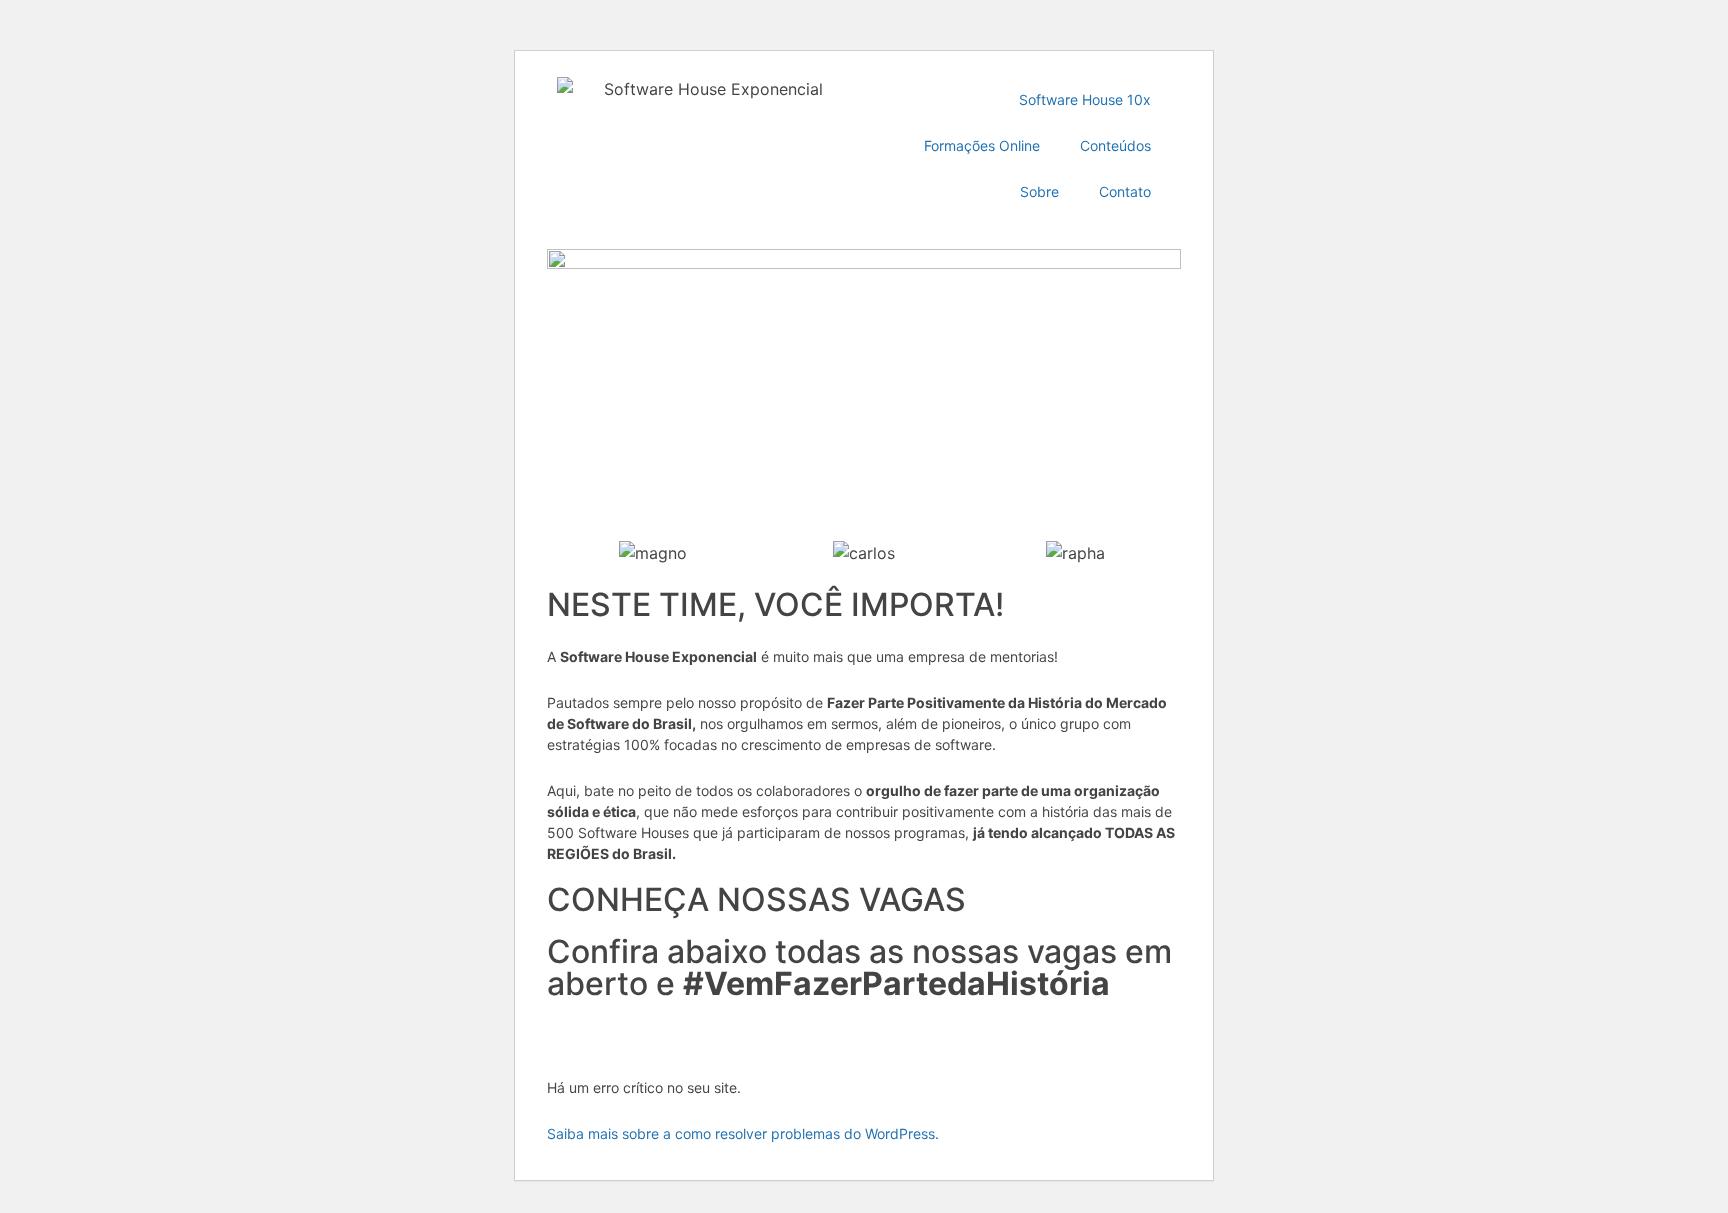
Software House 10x (1085, 99)
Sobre (1039, 191)
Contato (1125, 191)
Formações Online (982, 145)
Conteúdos (1115, 145)
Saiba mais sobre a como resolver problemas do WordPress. (743, 1133)
